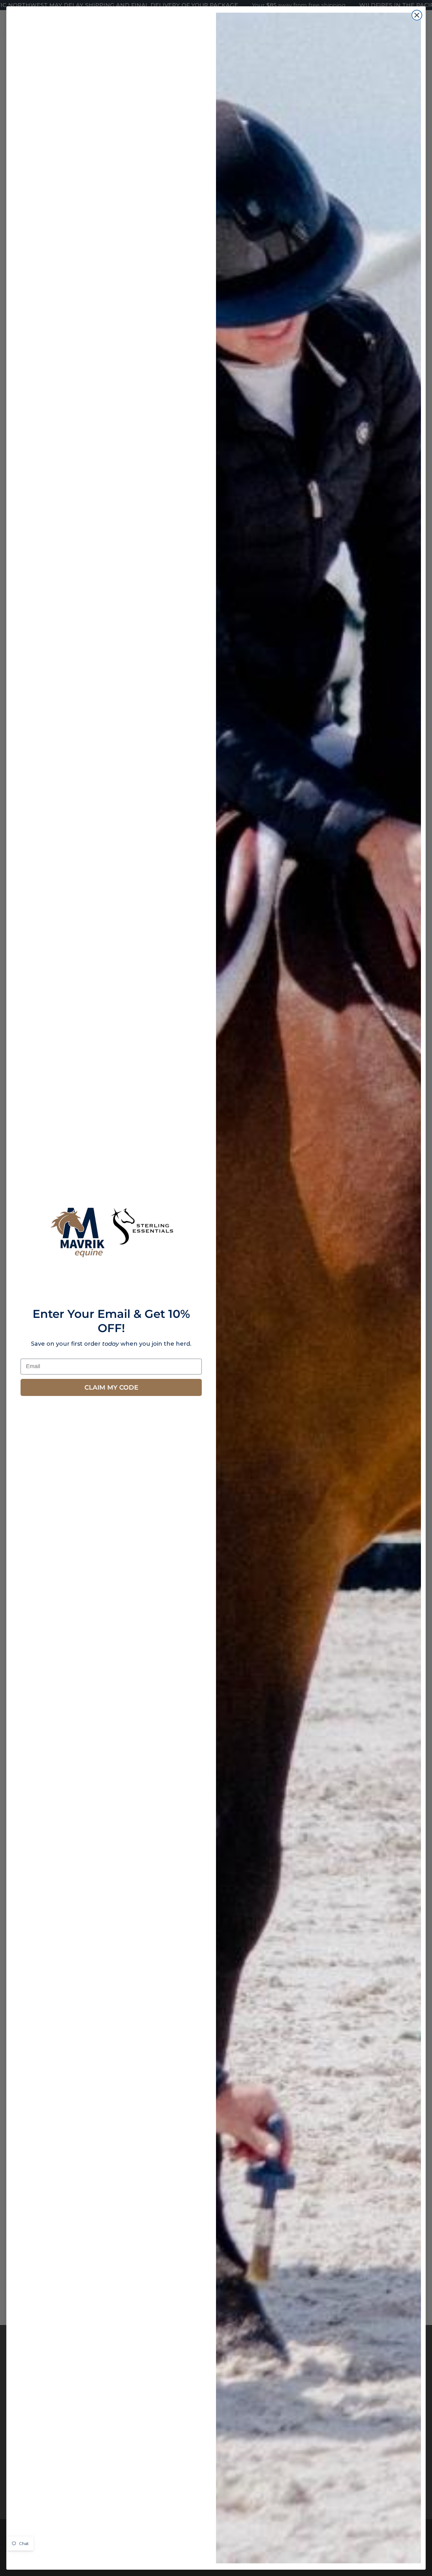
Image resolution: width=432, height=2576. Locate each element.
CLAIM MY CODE (111, 1387)
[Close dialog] (417, 15)
